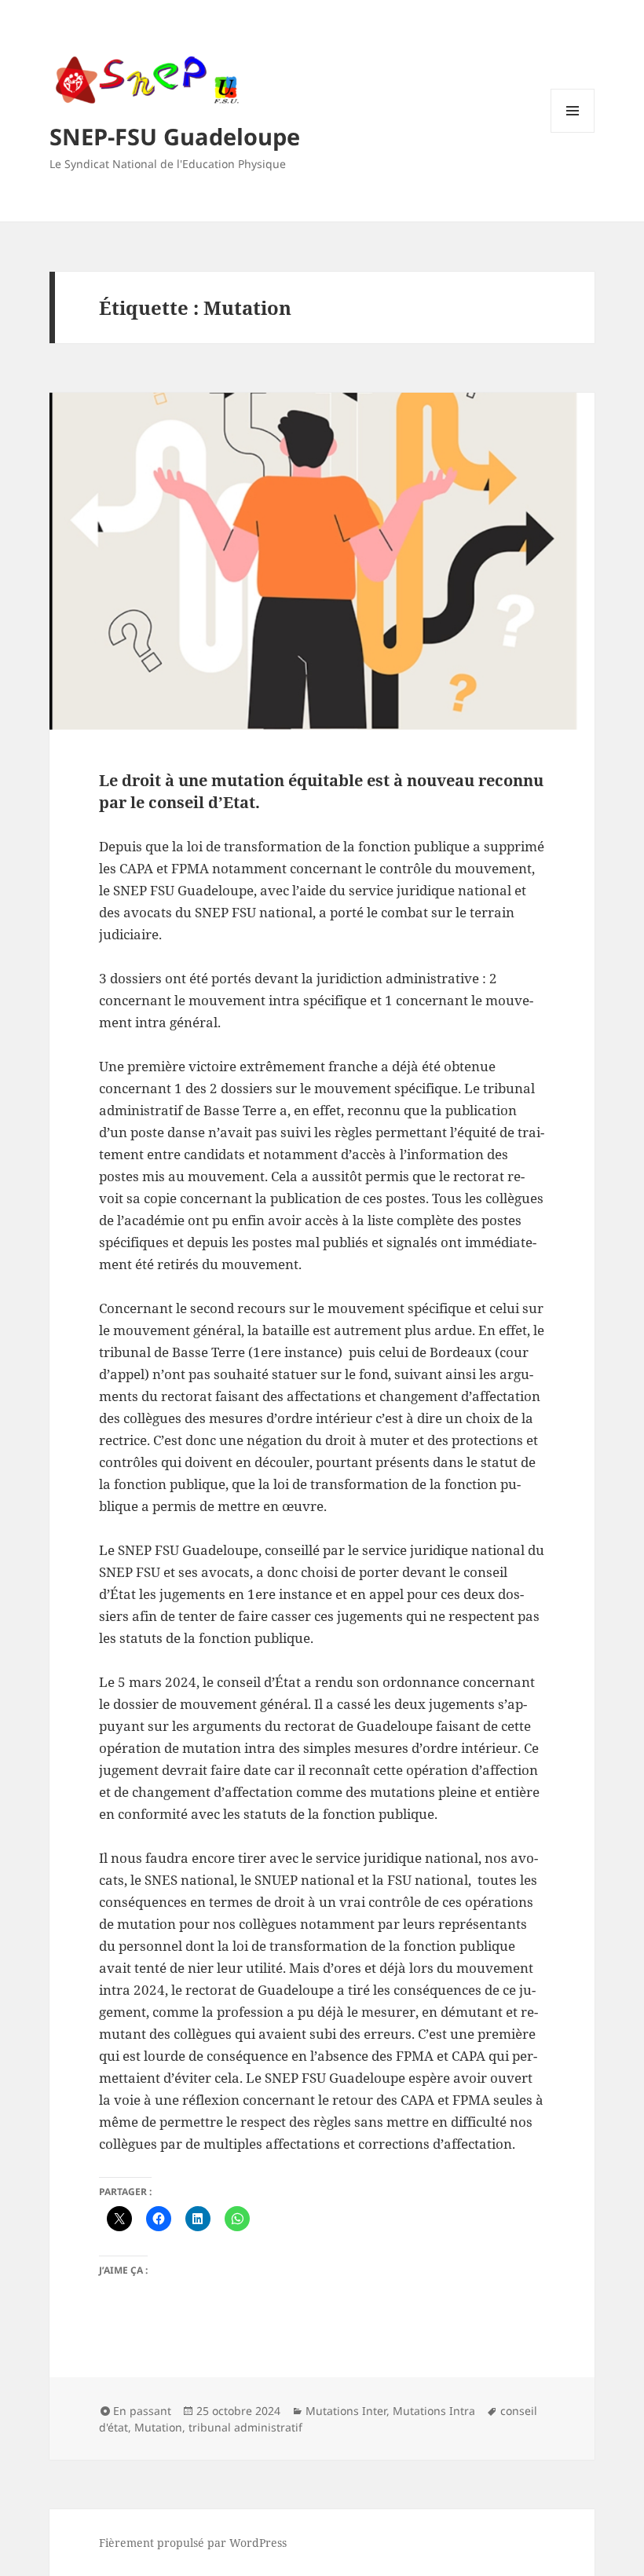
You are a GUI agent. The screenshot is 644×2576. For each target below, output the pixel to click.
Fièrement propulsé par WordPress (193, 2543)
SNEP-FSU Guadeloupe (175, 136)
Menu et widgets (573, 132)
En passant (142, 2411)
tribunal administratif (245, 2427)
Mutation (158, 2427)
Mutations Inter (346, 2411)
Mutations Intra (434, 2411)
